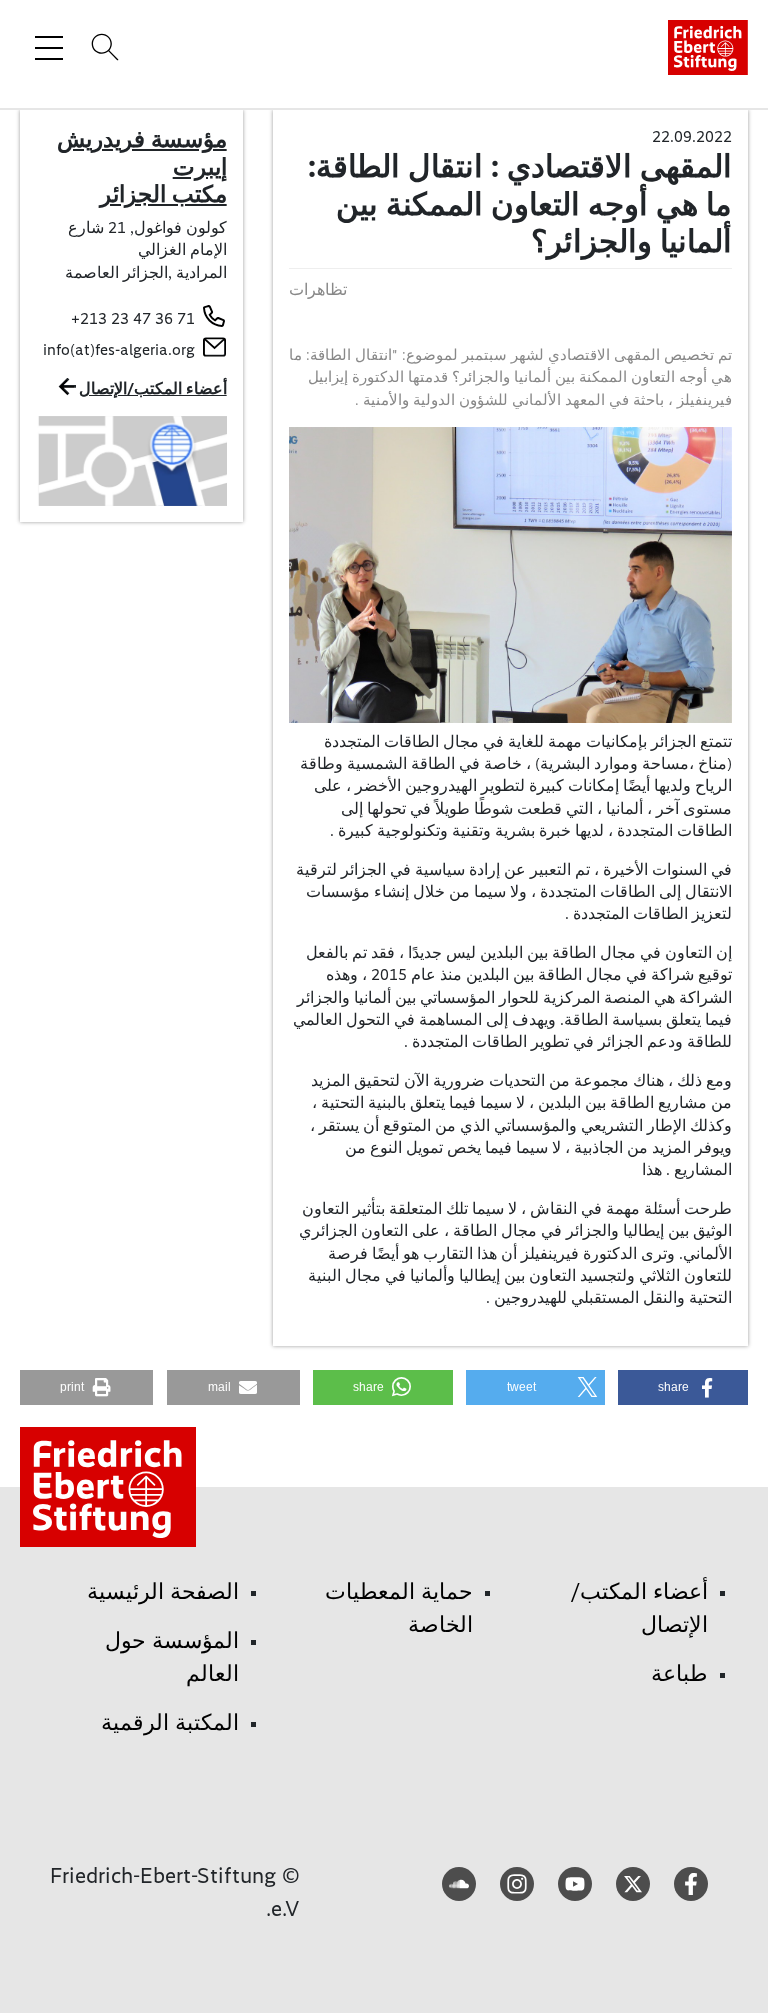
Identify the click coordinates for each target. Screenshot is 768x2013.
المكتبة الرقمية (170, 1722)
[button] (683, 1387)
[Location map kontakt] (131, 460)
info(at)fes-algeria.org (119, 349)
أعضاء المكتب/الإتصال (153, 388)
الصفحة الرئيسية (163, 1591)
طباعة (679, 1673)
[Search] (102, 47)
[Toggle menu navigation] (49, 47)
